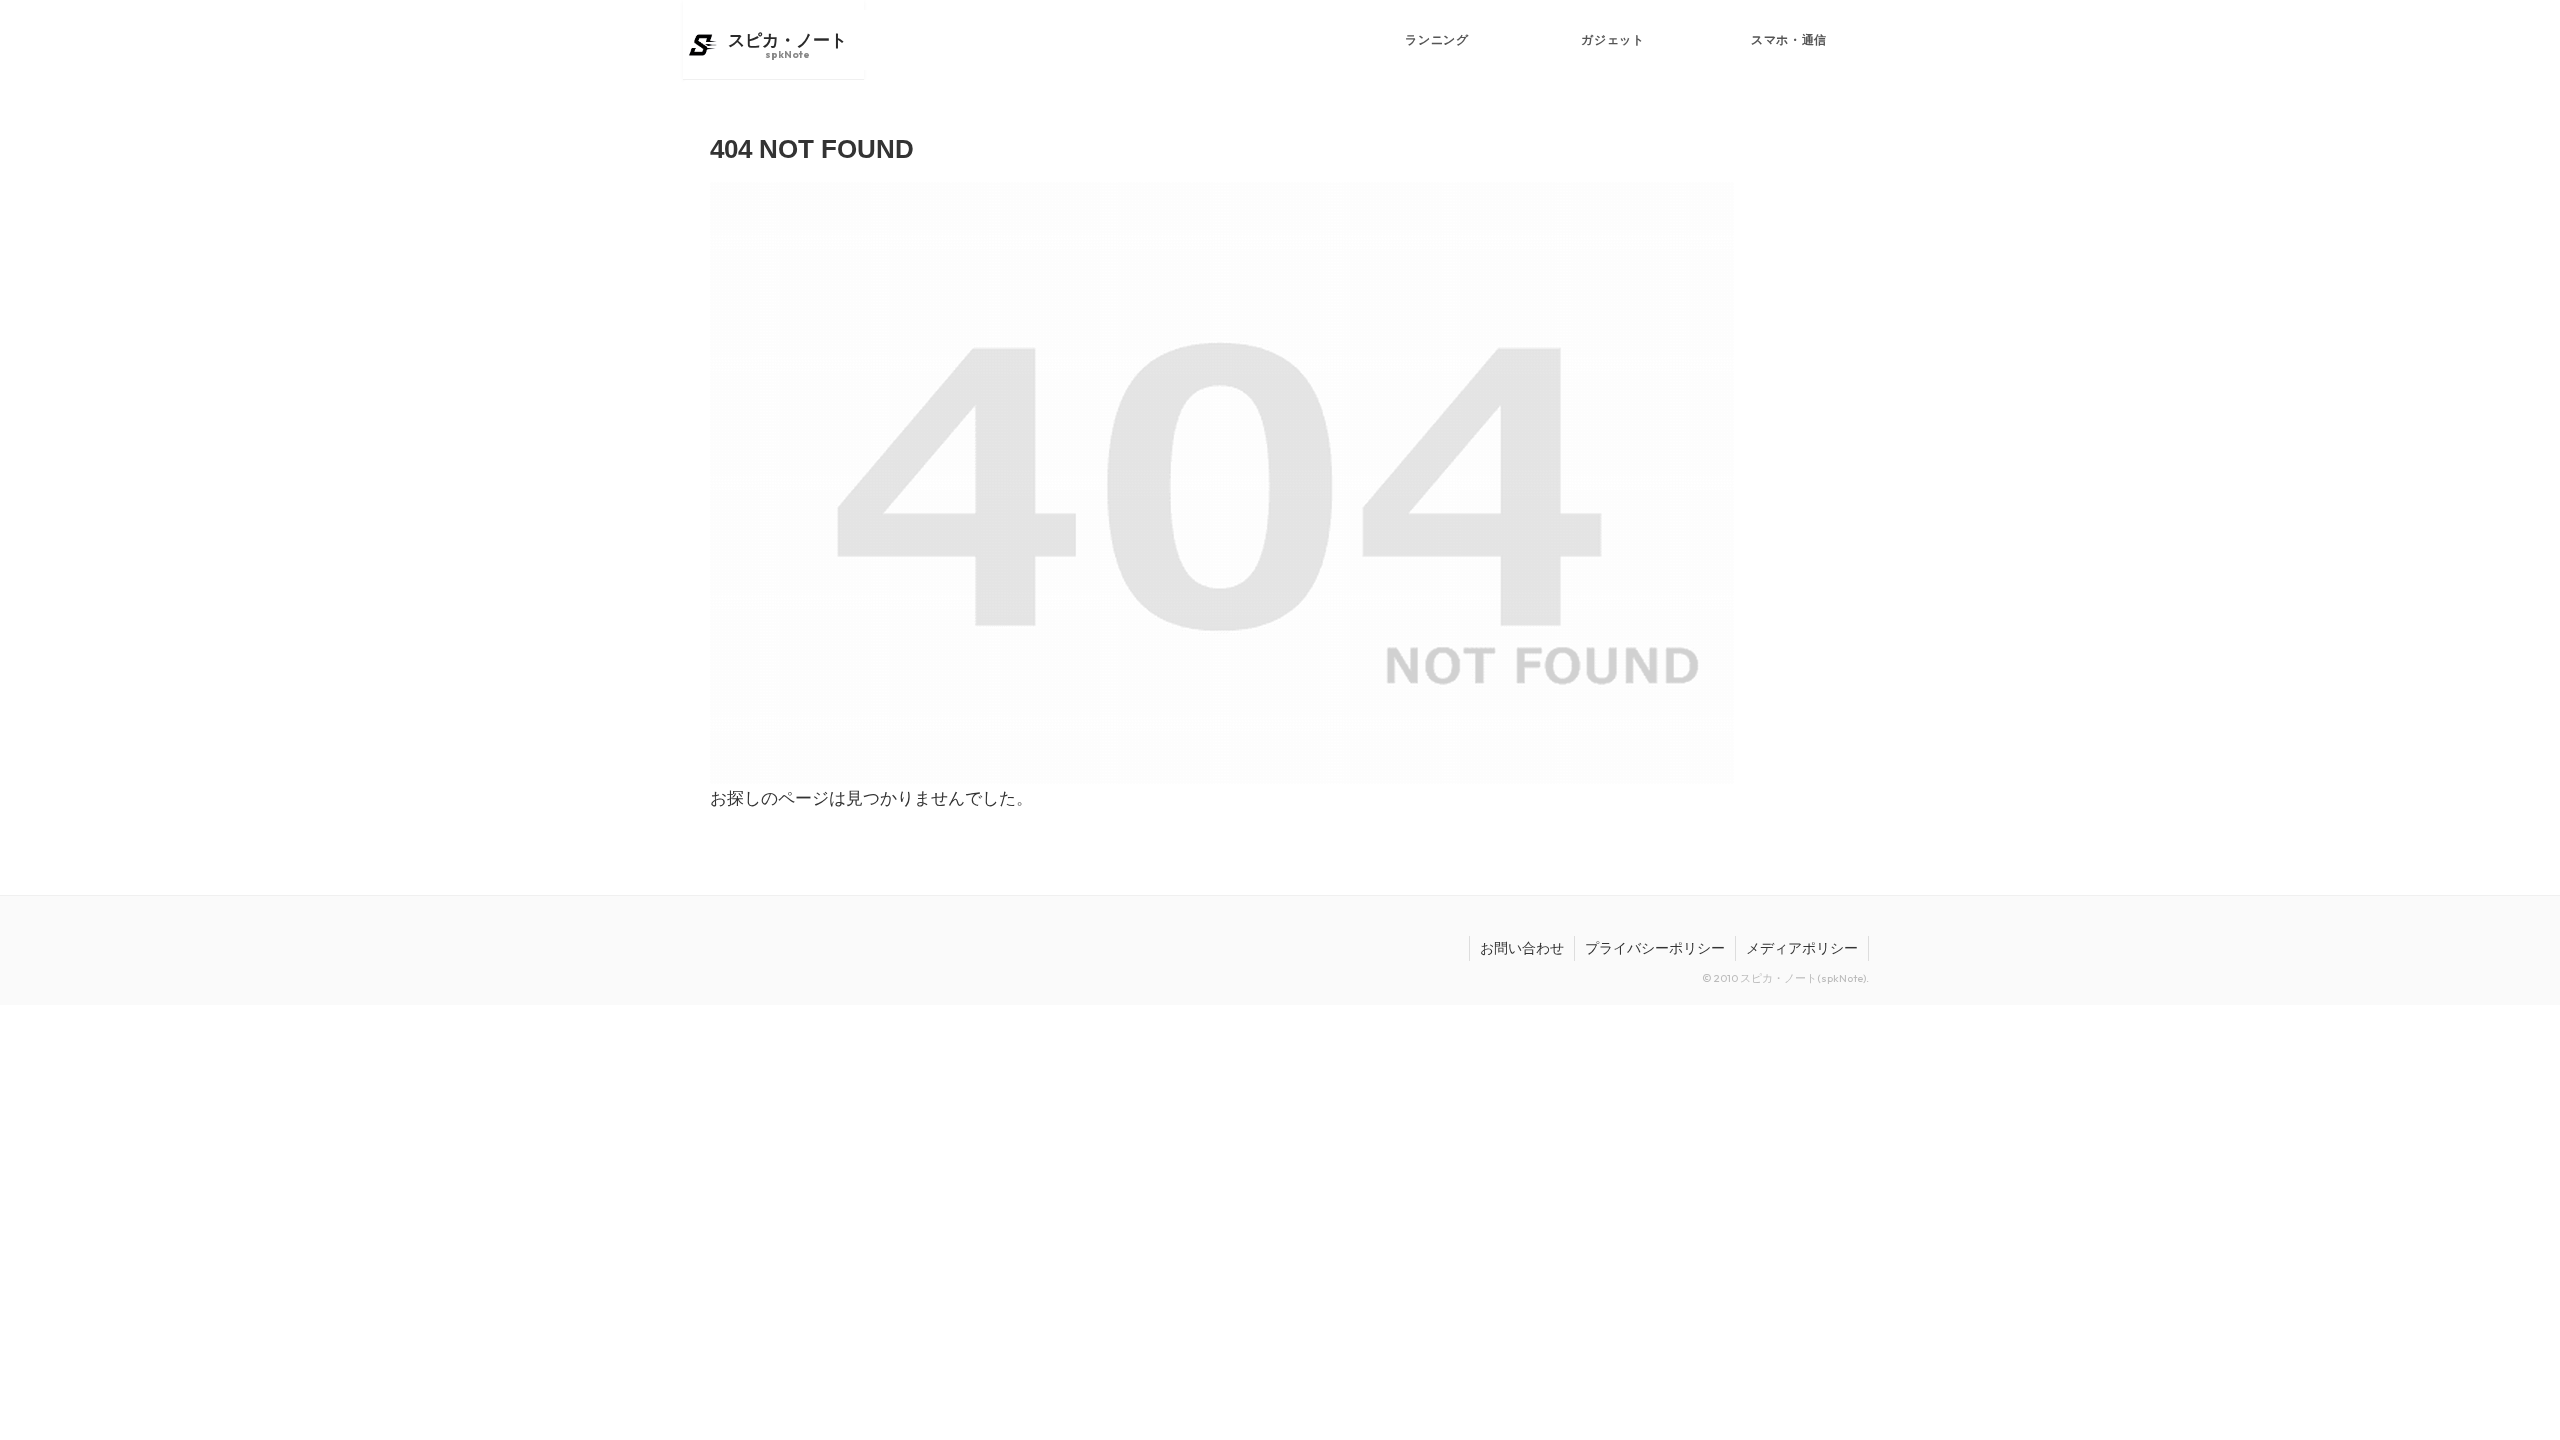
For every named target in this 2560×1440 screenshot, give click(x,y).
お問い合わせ (1522, 948)
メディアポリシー (1802, 948)
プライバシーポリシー (1655, 948)
